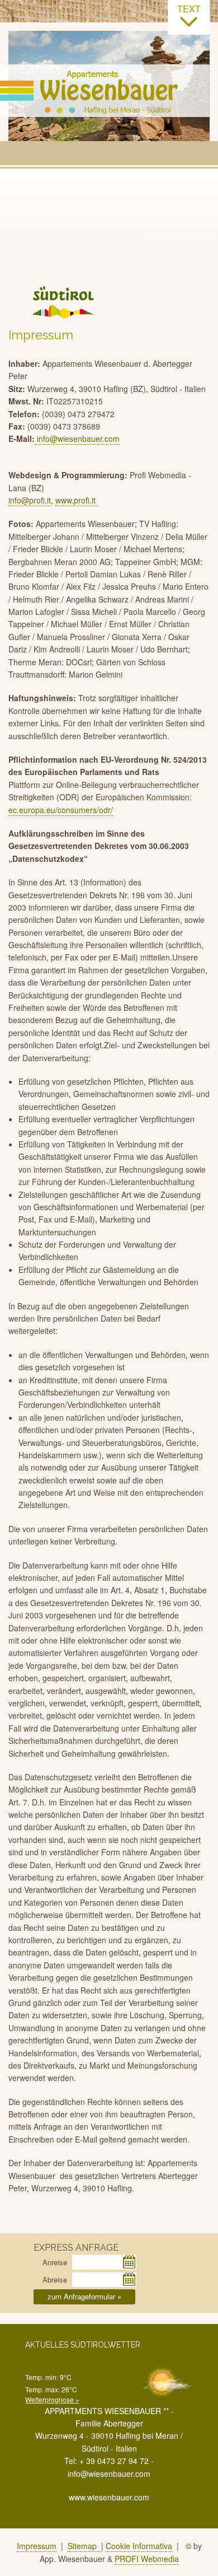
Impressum (37, 2546)
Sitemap (84, 2546)
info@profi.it (30, 500)
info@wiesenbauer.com (77, 438)
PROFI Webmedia (147, 2559)
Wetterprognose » (52, 2399)
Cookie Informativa (139, 2546)
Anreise (55, 2262)
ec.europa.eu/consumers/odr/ (61, 810)
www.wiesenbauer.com (109, 2497)
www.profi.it (77, 500)
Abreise (55, 2279)
